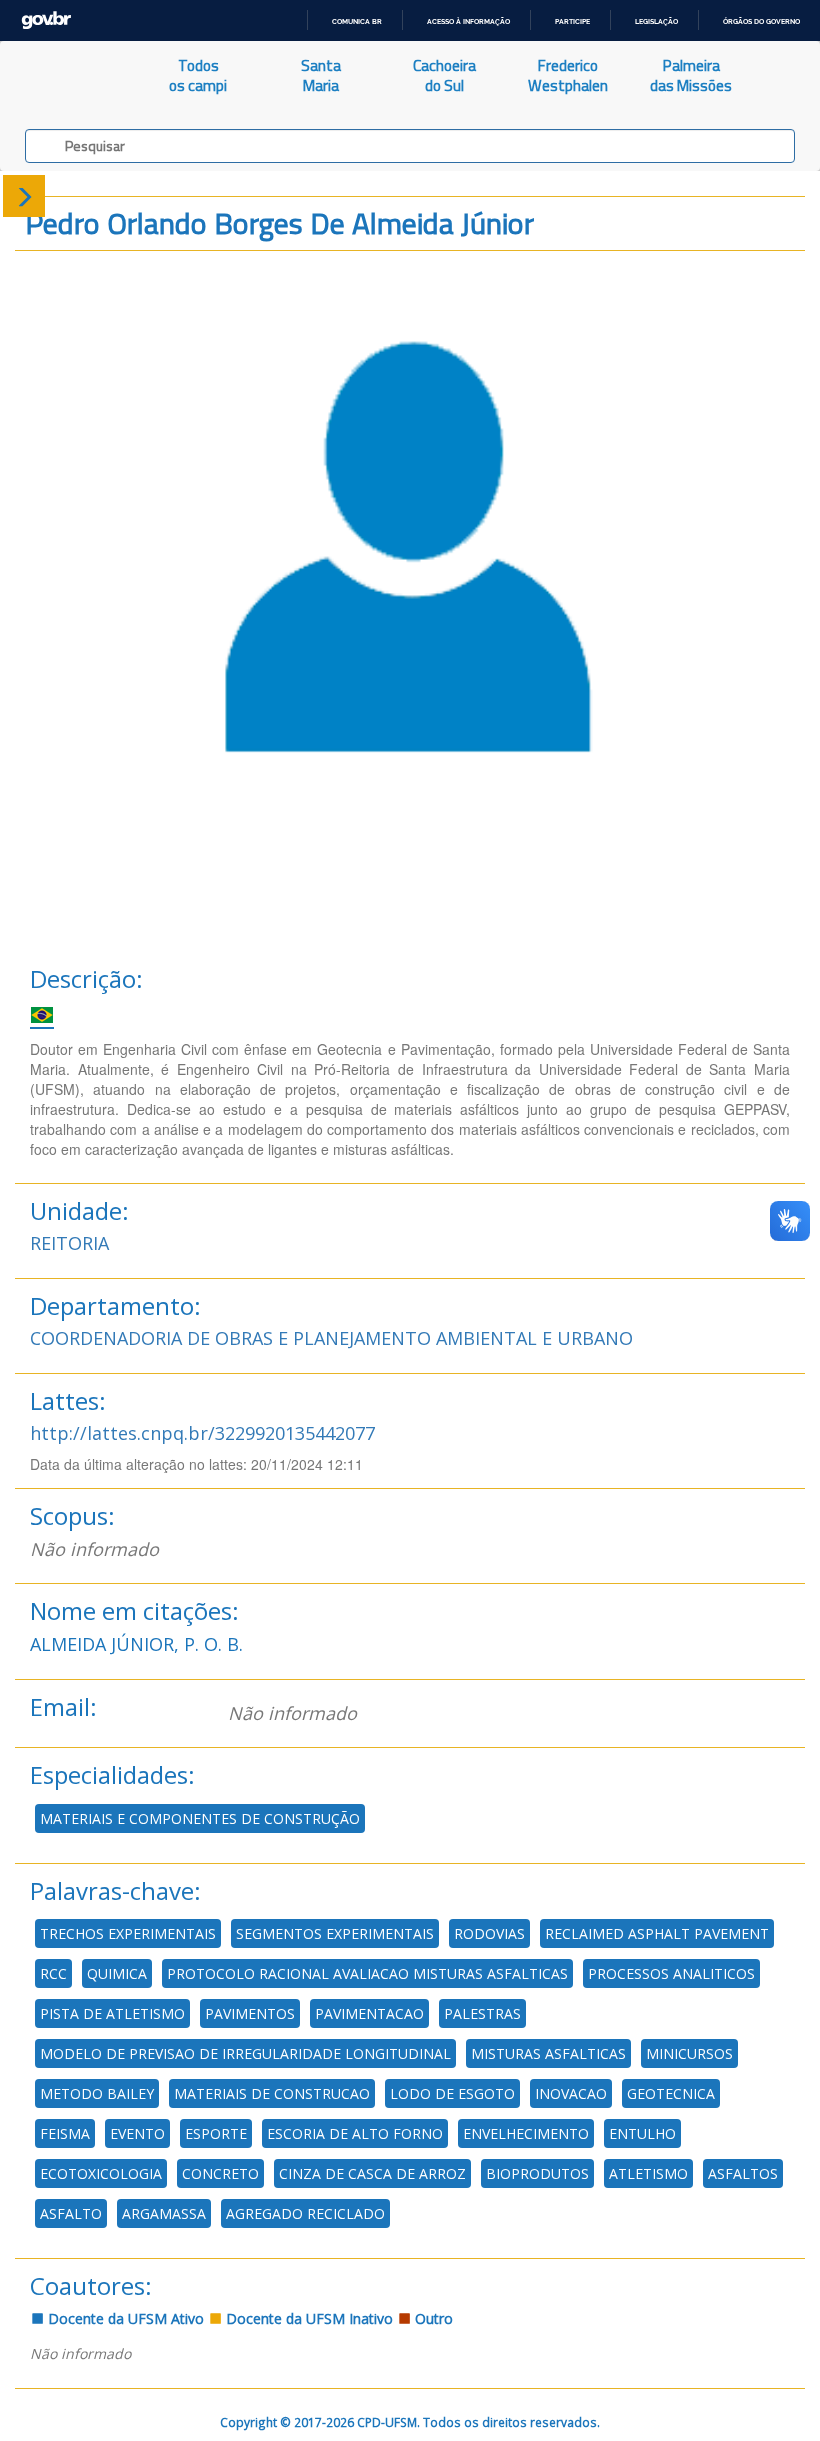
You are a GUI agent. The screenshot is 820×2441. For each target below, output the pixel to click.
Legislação (656, 21)
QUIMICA (117, 1973)
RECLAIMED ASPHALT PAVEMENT (657, 1933)
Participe (572, 21)
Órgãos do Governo (761, 21)
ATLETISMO (648, 2173)
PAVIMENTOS (250, 2013)
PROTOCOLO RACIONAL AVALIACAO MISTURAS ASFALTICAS (367, 1973)
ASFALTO (71, 2213)
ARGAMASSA (164, 2213)
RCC (53, 1973)
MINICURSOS (689, 2053)
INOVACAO (571, 2093)
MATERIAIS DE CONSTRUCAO (272, 2093)
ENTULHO (642, 2133)
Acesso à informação (468, 21)
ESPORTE (216, 2133)
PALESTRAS (482, 2013)
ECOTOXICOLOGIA (101, 2173)
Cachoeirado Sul (444, 75)
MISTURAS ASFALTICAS (548, 2053)
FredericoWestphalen (568, 75)
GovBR (46, 20)
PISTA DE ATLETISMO (112, 2013)
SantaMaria (321, 75)
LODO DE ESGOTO (452, 2093)
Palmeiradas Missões (691, 75)
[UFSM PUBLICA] (68, 76)
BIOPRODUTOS (537, 2173)
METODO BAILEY (97, 2093)
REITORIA (69, 1243)
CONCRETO (220, 2173)
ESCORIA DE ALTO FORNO (355, 2133)
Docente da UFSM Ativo (124, 2318)
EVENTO (137, 2133)
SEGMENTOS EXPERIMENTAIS (335, 1933)
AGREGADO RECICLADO (305, 2213)
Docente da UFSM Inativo (307, 2318)
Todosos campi (198, 75)
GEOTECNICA (671, 2093)
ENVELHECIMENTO (526, 2133)
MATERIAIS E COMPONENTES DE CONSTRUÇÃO (200, 1818)
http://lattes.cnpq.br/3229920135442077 (202, 1433)
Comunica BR (357, 21)
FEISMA (65, 2133)
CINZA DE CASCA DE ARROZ (372, 2173)
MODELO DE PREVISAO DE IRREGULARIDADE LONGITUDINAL (245, 2053)
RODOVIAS (489, 1933)
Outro (432, 2318)
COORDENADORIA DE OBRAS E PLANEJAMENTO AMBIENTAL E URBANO (331, 1338)
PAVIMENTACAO (369, 2013)
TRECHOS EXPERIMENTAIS (128, 1933)
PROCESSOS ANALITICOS (671, 1973)
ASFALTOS (743, 2173)
